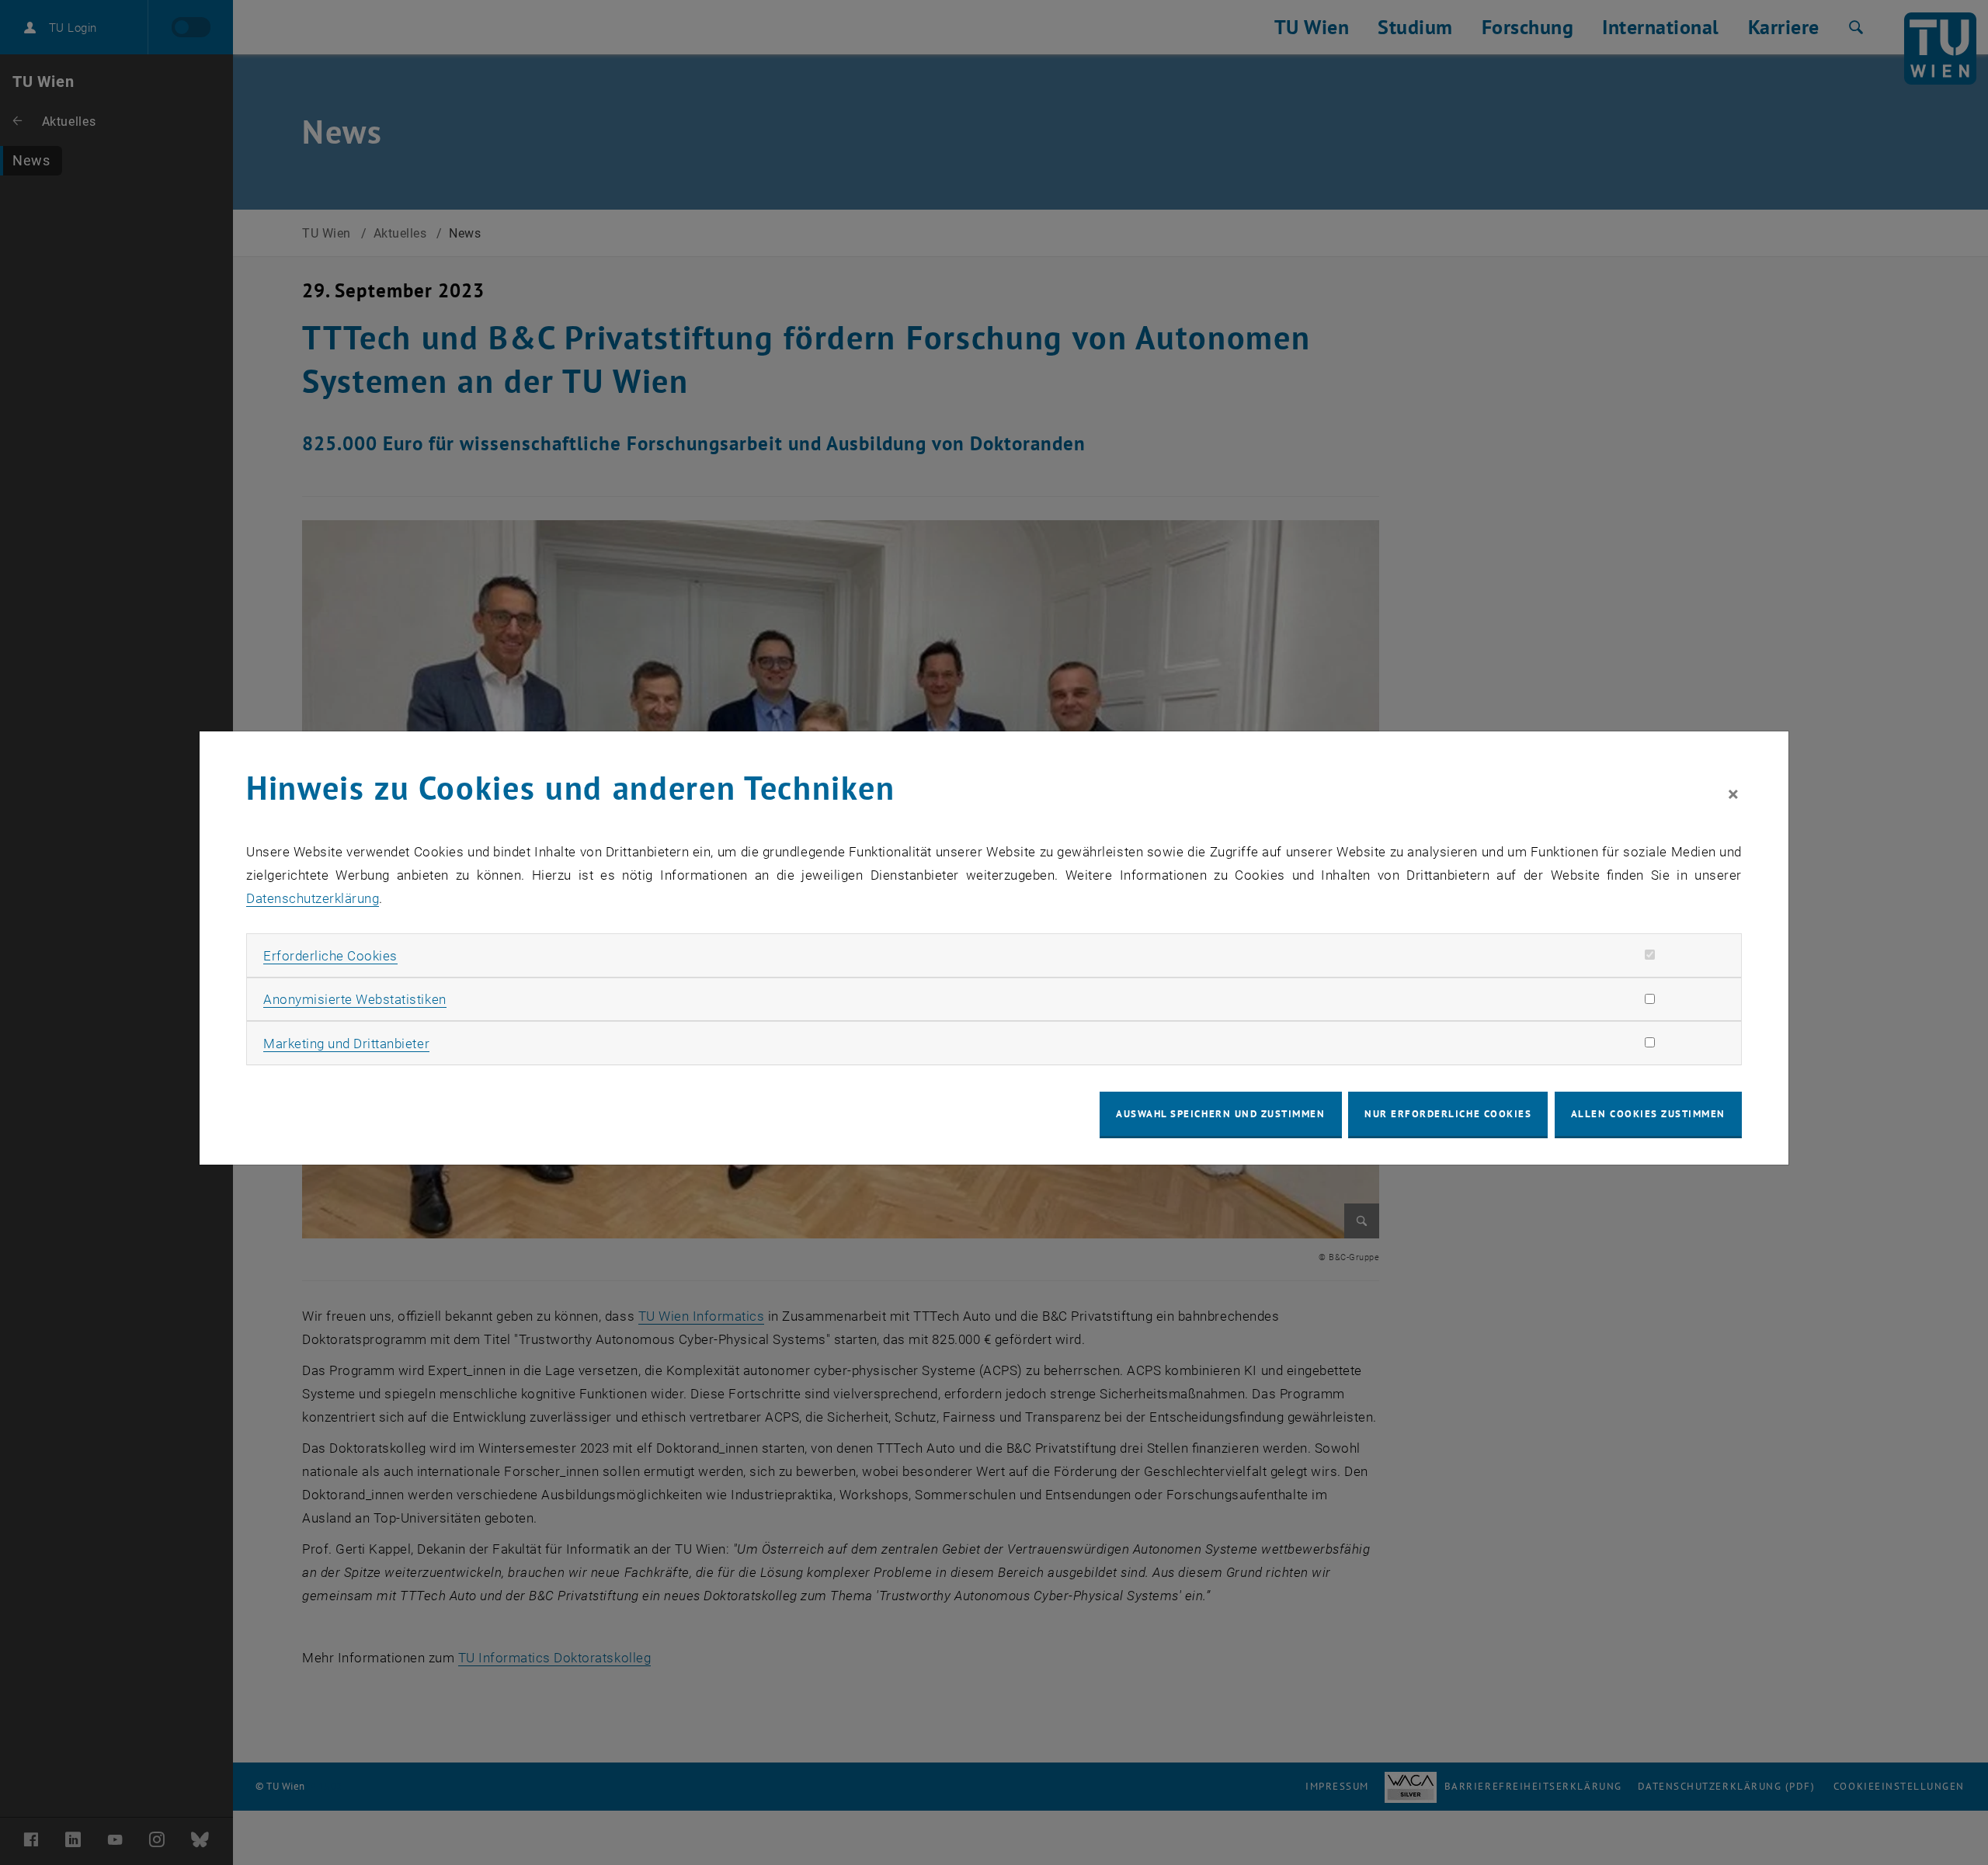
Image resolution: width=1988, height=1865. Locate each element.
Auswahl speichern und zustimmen (1220, 1114)
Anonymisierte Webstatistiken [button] (355, 999)
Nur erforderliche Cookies (1448, 1114)
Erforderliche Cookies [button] (330, 956)
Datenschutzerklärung (313, 898)
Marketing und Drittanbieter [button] (346, 1044)
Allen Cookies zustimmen (1648, 1114)
